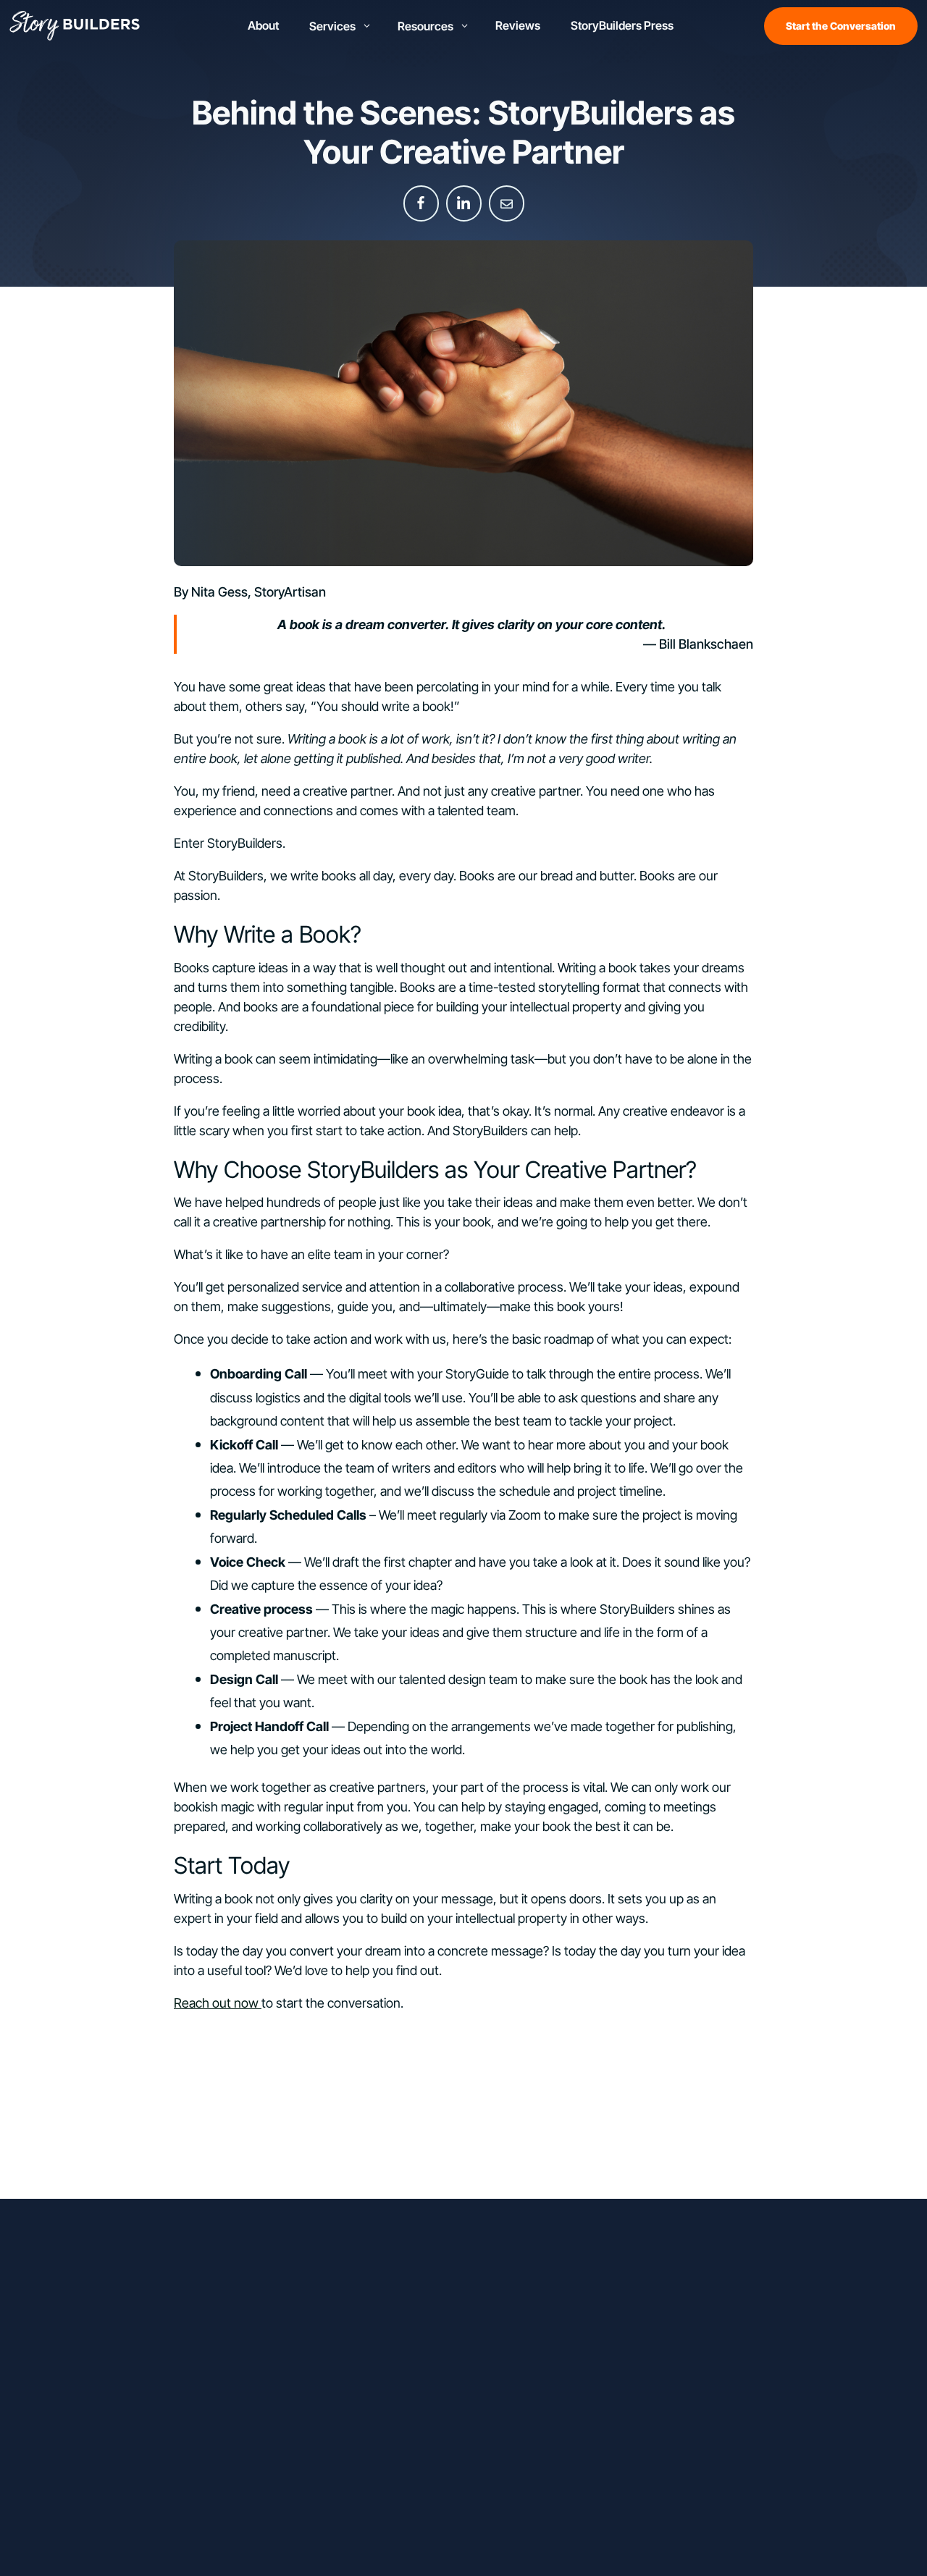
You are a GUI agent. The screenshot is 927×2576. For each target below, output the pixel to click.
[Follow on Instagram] (133, 2307)
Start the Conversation (841, 26)
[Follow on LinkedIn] (162, 2307)
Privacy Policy (519, 2536)
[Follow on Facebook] (104, 2307)
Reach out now (218, 2003)
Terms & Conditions (609, 2536)
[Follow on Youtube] (191, 2307)
